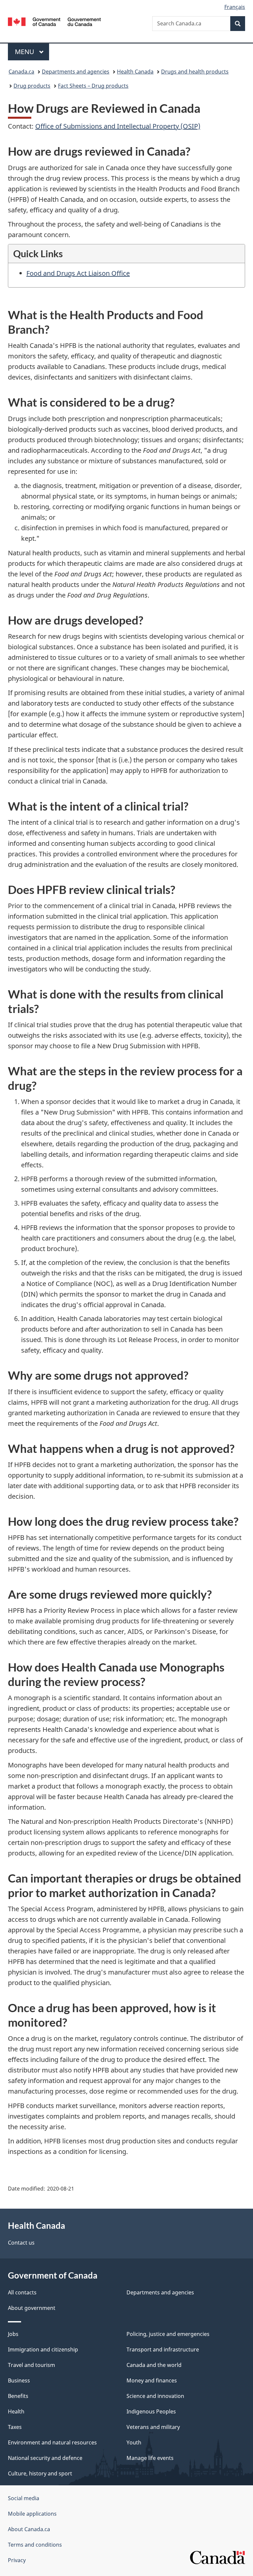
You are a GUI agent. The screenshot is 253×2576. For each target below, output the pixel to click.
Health (16, 2411)
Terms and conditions (35, 2545)
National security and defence (45, 2458)
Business (19, 2380)
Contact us (21, 2243)
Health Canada (135, 72)
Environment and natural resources (52, 2442)
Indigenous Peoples (151, 2411)
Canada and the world (154, 2365)
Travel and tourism (31, 2365)
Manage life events (150, 2458)
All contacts (22, 2292)
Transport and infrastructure (163, 2349)
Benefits (18, 2396)
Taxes (15, 2427)
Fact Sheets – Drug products (93, 86)
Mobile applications (32, 2514)
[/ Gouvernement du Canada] (55, 21)
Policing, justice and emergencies (168, 2334)
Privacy (17, 2560)
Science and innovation (155, 2396)
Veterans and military (153, 2427)
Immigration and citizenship (43, 2349)
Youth (134, 2442)
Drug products (32, 86)
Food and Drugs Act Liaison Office (78, 273)
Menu (25, 52)
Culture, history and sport (40, 2473)
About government (32, 2308)
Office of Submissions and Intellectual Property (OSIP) (118, 126)
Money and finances (152, 2380)
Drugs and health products (195, 72)
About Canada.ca (29, 2529)
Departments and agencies (76, 72)
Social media (24, 2498)
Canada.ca (21, 72)
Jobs (13, 2334)
